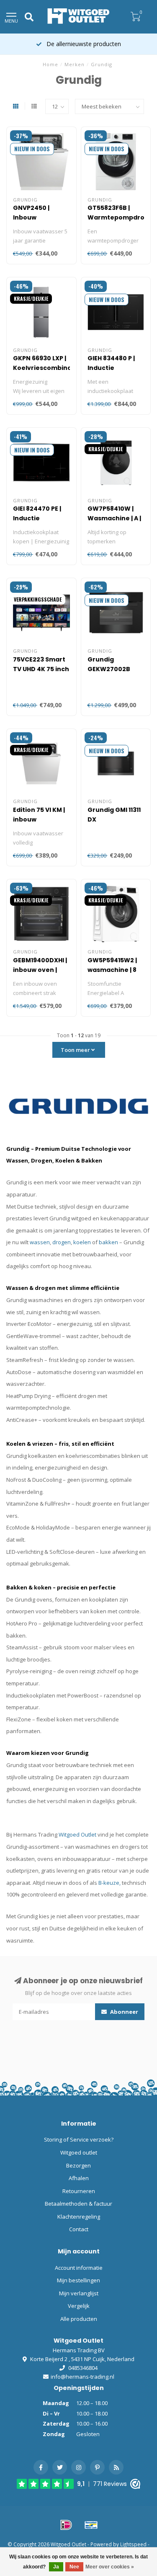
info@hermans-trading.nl (82, 2377)
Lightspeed (133, 2544)
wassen (40, 1242)
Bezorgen (78, 2165)
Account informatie (79, 2268)
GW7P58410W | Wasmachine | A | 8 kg (114, 518)
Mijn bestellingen (78, 2280)
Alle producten (79, 2319)
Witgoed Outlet (77, 1834)
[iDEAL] (66, 2525)
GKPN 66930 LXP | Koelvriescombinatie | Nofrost (47, 368)
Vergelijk (79, 2306)
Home (50, 64)
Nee (74, 2567)
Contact (79, 2229)
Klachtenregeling (79, 2217)
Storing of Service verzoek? (79, 2139)
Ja (56, 2567)
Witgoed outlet (79, 2152)
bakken (108, 1242)
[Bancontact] (91, 2525)
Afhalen (79, 2178)
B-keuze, (109, 1883)
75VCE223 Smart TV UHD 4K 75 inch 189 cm (41, 669)
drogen (62, 1242)
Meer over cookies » (110, 2567)
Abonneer (124, 2012)
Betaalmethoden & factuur (78, 2204)
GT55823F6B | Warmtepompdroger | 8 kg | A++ (122, 217)
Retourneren (79, 2191)
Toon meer (76, 1050)
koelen (82, 1242)
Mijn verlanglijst (79, 2293)
